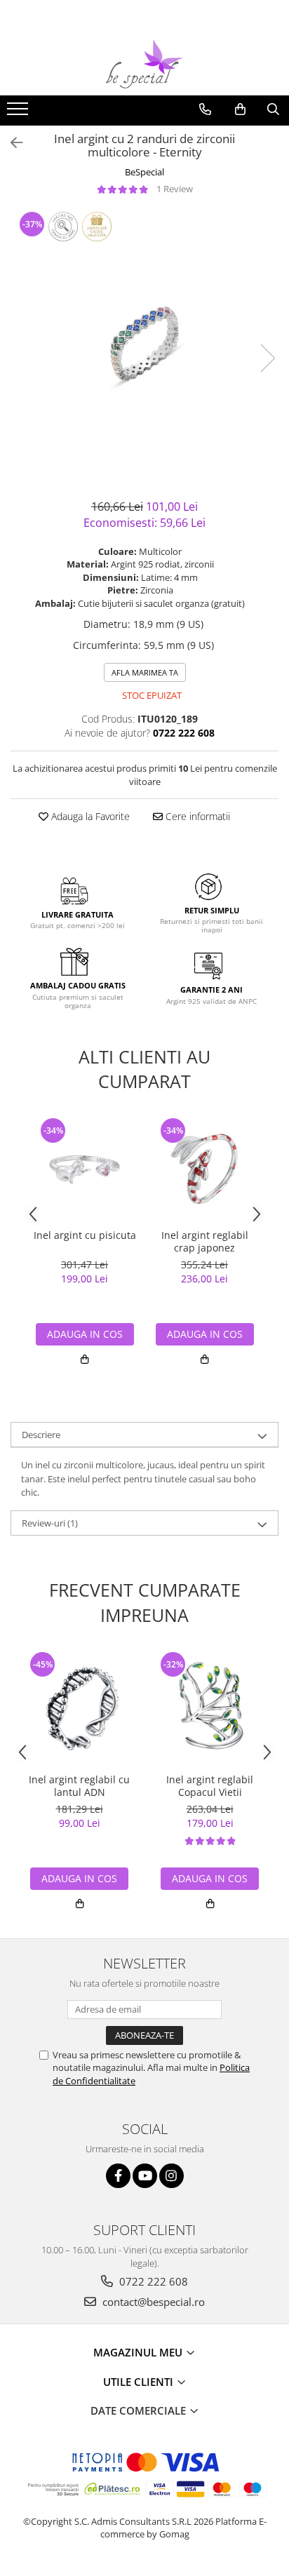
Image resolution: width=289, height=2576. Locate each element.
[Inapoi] (11, 143)
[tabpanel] (144, 344)
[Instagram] (172, 2176)
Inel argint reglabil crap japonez (205, 1242)
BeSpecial (144, 172)
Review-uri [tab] (50, 1523)
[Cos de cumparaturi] (240, 109)
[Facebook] (118, 2176)
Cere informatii (196, 816)
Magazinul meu (139, 2352)
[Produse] (19, 113)
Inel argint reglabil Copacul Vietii (210, 1786)
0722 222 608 (152, 2281)
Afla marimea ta (145, 672)
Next (267, 358)
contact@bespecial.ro (152, 2302)
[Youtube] (145, 2176)
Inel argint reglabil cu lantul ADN (79, 1786)
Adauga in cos (85, 1334)
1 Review (175, 189)
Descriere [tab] (41, 1435)
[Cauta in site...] (273, 109)
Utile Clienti (140, 2382)
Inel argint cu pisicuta (85, 1235)
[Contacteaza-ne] (205, 109)
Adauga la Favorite (89, 816)
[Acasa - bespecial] (144, 64)
